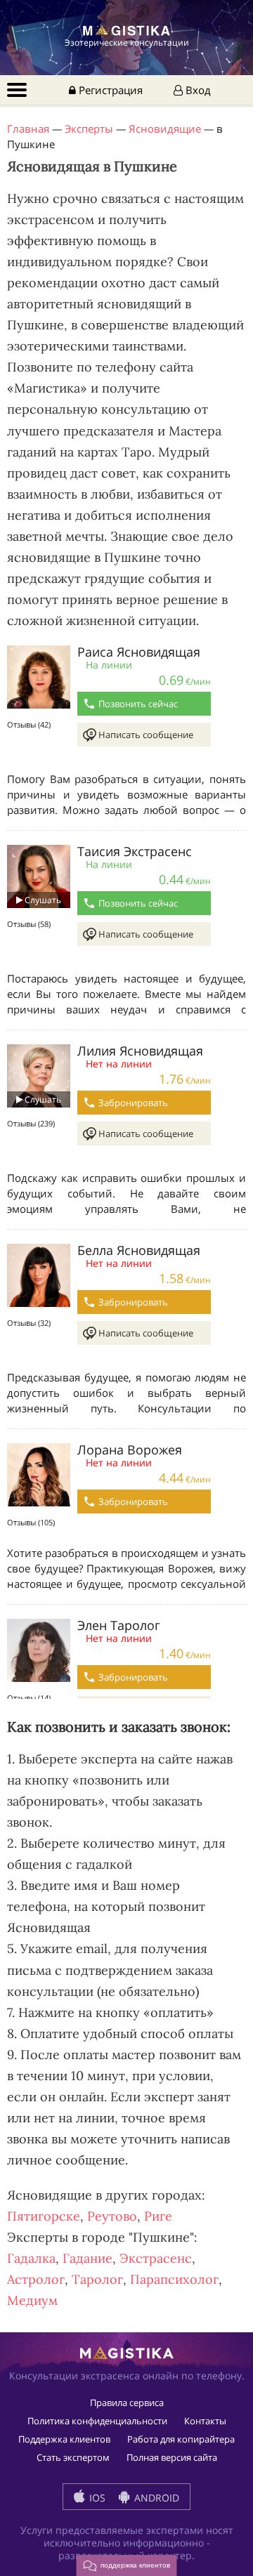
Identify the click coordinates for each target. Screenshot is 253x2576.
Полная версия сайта (172, 2457)
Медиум (32, 2300)
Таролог (97, 2279)
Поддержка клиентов (64, 2439)
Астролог (36, 2279)
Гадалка (31, 2258)
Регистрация (109, 90)
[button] (127, 2565)
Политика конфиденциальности (97, 2421)
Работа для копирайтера (181, 2439)
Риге (158, 2216)
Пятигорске (44, 2216)
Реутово (112, 2216)
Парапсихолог (174, 2279)
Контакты (205, 2421)
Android (155, 2498)
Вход (197, 90)
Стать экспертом (73, 2457)
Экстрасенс (156, 2258)
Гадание (87, 2258)
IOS (96, 2498)
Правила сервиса (127, 2403)
